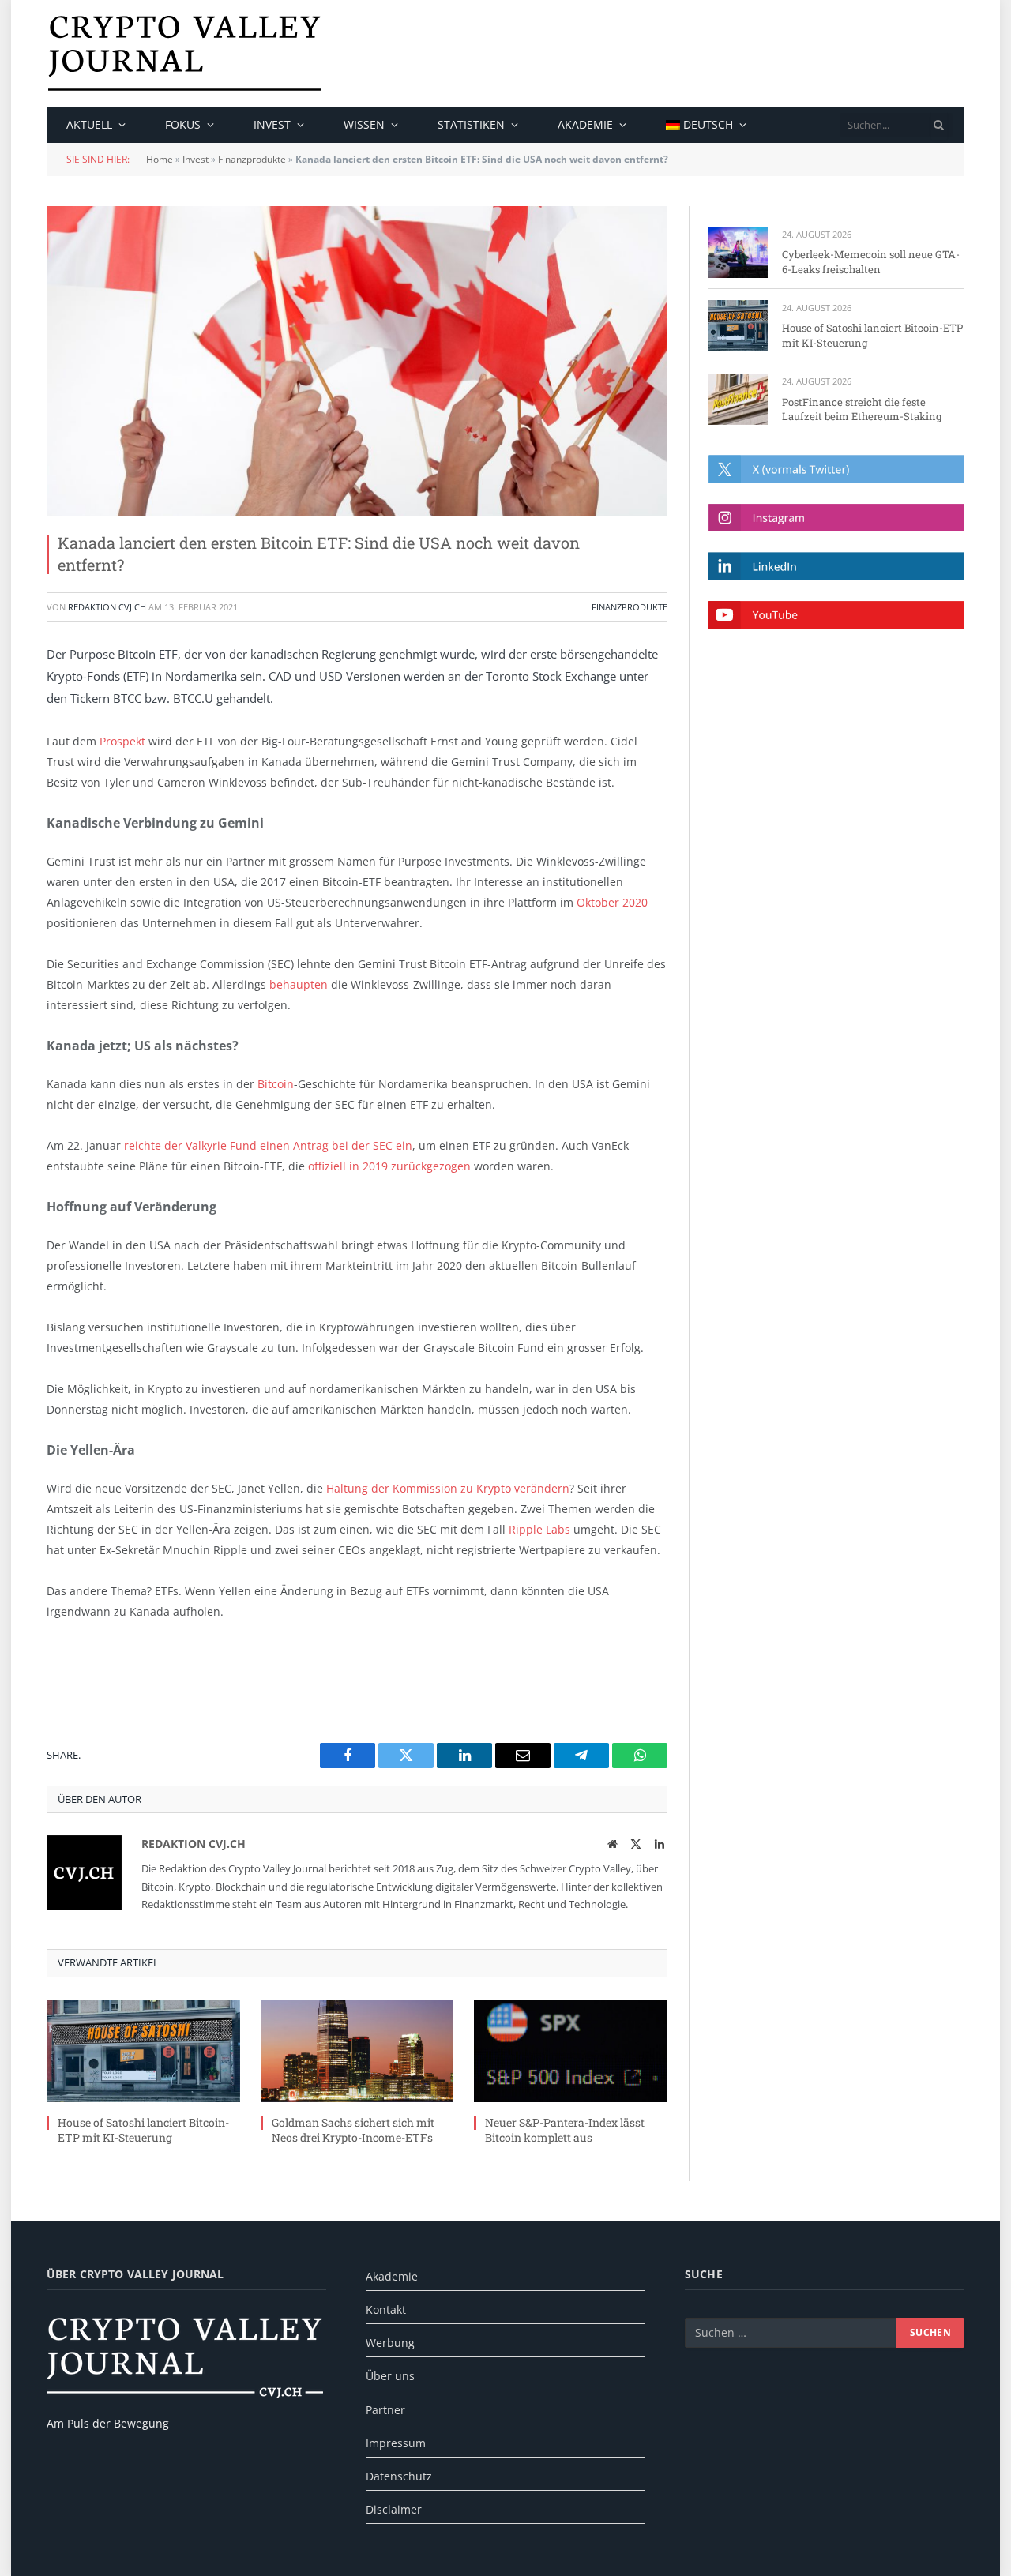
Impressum (396, 2443)
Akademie (585, 124)
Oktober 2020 (612, 902)
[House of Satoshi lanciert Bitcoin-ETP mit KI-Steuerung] (143, 2051)
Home (160, 159)
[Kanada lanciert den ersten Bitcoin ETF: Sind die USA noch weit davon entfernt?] (357, 361)
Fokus (183, 124)
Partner (385, 2410)
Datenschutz (399, 2476)
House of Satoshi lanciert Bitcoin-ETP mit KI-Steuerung (143, 2130)
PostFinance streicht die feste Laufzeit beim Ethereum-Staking (862, 409)
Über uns (390, 2376)
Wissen (364, 124)
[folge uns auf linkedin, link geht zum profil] (836, 566)
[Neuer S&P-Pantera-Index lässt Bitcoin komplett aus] (571, 2051)
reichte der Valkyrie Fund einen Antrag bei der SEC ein (268, 1145)
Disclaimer (394, 2509)
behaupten (299, 984)
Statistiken (471, 124)
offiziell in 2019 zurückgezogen (389, 1166)
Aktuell (89, 124)
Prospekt (122, 741)
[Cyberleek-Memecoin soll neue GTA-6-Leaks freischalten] (738, 252)
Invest (272, 124)
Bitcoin (276, 1084)
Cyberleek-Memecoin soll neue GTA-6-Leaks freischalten (871, 262)
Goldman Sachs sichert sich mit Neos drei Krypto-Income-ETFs (353, 2130)
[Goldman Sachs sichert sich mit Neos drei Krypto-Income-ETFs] (357, 2051)
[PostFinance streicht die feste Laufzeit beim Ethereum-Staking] (738, 399)
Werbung (390, 2343)
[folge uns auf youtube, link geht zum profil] (836, 615)
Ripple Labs (539, 1529)
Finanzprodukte (252, 159)
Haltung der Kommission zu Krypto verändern (448, 1488)
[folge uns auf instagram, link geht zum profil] (836, 518)
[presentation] (939, 125)
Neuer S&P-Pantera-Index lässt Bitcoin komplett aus (565, 2130)
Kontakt (386, 2309)
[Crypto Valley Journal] (185, 53)
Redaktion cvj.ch (107, 607)
